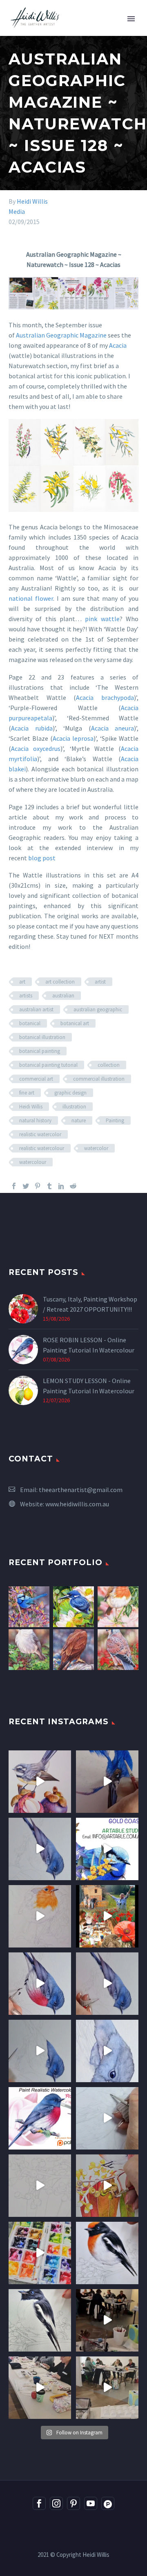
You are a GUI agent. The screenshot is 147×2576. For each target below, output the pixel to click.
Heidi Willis (32, 201)
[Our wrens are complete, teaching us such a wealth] (40, 2388)
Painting (115, 1120)
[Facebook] (14, 1186)
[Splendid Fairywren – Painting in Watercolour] (29, 1607)
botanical (30, 1023)
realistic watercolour (42, 1148)
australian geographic (98, 1009)
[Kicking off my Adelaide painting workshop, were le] (40, 2320)
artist (100, 982)
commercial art (36, 1079)
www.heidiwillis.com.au (77, 1504)
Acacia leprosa (73, 738)
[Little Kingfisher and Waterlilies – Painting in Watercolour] (73, 1607)
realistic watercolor (40, 1134)
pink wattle (102, 619)
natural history (35, 1120)
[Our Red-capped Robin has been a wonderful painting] (40, 2253)
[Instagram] (56, 2503)
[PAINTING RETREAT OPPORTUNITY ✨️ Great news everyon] (107, 1916)
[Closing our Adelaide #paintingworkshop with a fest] (107, 2186)
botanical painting (40, 1051)
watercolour (33, 1162)
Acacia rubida (32, 728)
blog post (42, 858)
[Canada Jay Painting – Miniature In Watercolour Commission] (29, 1650)
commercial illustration (99, 1079)
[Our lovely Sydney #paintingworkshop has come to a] (107, 2320)
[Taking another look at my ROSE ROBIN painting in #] (40, 1849)
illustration (74, 1107)
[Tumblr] (49, 1186)
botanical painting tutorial (48, 1065)
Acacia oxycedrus (36, 748)
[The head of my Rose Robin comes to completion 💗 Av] (107, 2051)
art (22, 982)
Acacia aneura (113, 728)
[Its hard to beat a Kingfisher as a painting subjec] (107, 1782)
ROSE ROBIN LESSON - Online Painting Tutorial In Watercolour (89, 1345)
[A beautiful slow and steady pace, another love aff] (40, 1916)
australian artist (36, 1009)
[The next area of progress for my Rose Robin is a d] (40, 2051)
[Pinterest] (38, 1186)
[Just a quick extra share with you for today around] (107, 1849)
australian (63, 996)
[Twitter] (26, 1186)
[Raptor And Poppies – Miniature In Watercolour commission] (118, 1650)
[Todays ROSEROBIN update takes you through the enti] (40, 1984)
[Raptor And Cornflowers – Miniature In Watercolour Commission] (73, 1650)
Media (17, 211)
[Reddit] (73, 1186)
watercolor (96, 1148)
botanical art (75, 1023)
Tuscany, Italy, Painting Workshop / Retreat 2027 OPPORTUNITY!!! (90, 1304)
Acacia (118, 345)
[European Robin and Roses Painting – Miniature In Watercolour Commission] (118, 1607)
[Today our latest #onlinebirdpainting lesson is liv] (40, 2118)
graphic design (70, 1093)
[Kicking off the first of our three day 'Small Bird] (107, 2388)
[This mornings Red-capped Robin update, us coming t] (107, 2253)
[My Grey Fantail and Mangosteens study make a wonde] (40, 1782)
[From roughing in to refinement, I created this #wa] (40, 2186)
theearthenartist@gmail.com (81, 1490)
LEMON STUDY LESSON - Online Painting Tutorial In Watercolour (89, 1386)
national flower (31, 598)
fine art (27, 1093)
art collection (60, 982)
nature (79, 1120)
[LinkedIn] (61, 1186)
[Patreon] (108, 2503)
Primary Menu (131, 19)
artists (26, 996)
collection (109, 1065)
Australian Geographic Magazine (61, 335)
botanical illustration (42, 1037)
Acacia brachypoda (105, 697)
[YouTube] (91, 2503)
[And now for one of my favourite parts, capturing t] (107, 1984)
